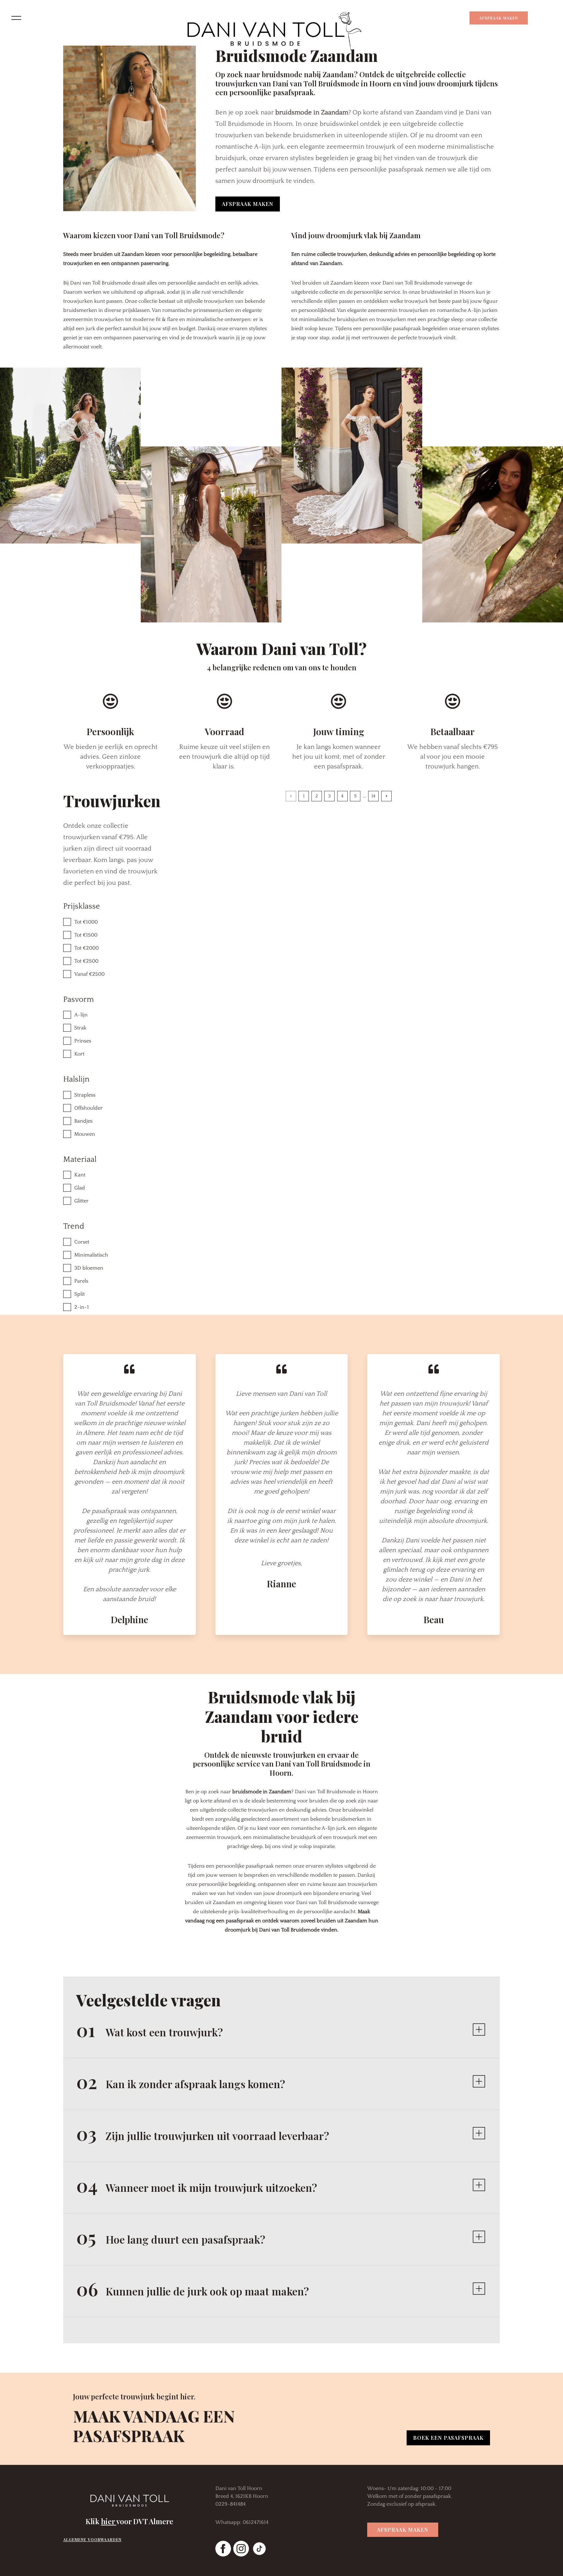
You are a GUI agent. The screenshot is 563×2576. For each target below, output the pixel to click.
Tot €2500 (86, 961)
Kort (79, 1054)
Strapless (85, 1095)
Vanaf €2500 (89, 974)
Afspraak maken (499, 18)
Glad (80, 1188)
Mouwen (85, 1134)
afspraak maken (248, 204)
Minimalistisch (91, 1255)
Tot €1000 (86, 922)
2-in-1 (82, 1307)
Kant (80, 1175)
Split (79, 1294)
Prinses (83, 1041)
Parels (81, 1281)
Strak (80, 1028)
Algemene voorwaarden (92, 2540)
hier (109, 2521)
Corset (82, 1242)
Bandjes (83, 1121)
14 (373, 796)
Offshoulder (88, 1108)
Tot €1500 (86, 935)
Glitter (81, 1201)
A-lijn (81, 1015)
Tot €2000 (87, 948)
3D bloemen (89, 1268)
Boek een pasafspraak (448, 2438)
